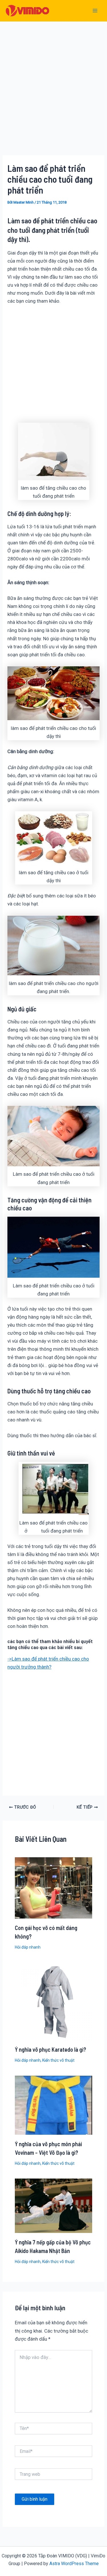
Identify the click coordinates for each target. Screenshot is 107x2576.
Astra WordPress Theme (74, 2564)
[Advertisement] (53, 97)
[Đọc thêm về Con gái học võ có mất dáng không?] (54, 1888)
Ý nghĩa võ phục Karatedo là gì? (51, 2049)
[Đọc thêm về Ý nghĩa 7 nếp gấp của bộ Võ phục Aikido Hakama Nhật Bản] (54, 2205)
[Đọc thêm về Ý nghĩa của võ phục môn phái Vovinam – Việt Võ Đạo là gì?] (54, 2105)
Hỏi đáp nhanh (28, 1947)
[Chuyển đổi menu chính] (95, 11)
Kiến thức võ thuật (58, 2060)
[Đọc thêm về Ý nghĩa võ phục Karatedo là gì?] (54, 2001)
